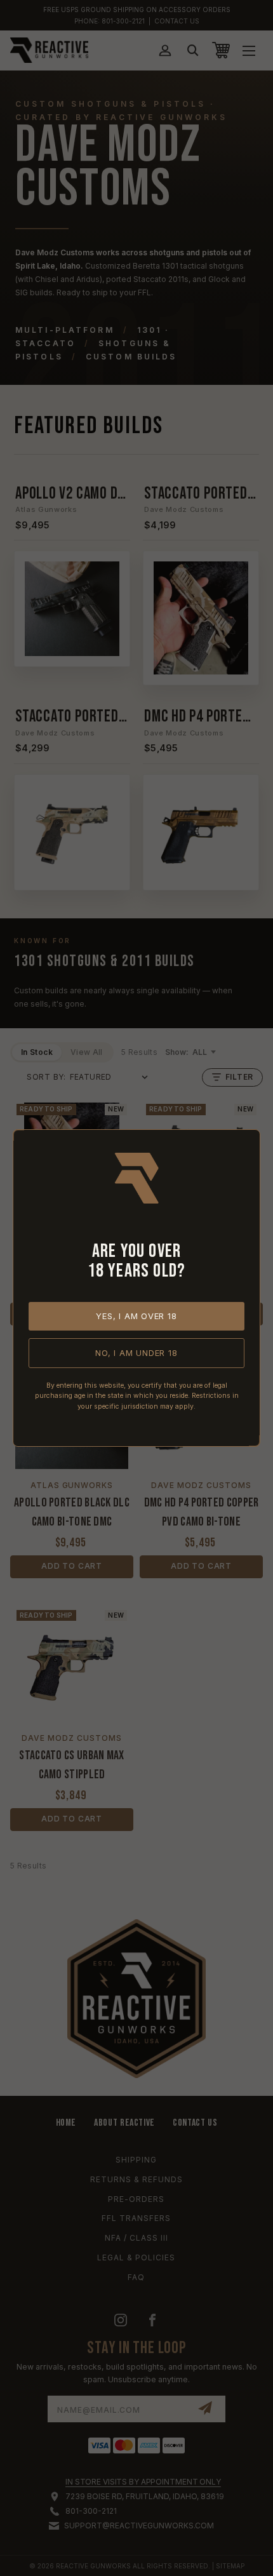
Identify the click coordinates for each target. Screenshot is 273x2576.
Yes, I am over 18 (136, 1316)
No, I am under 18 (136, 1353)
